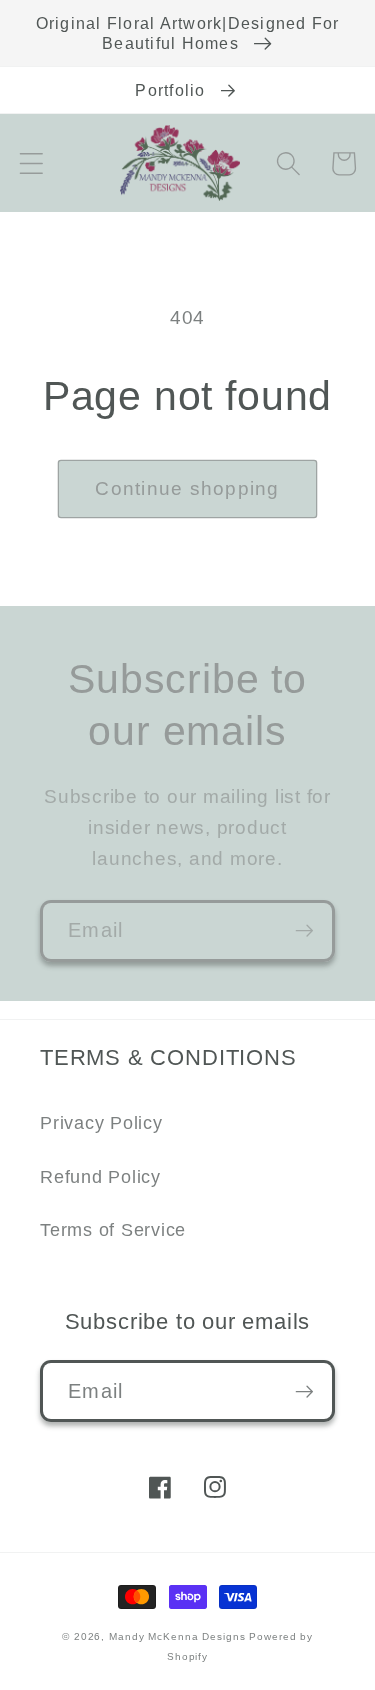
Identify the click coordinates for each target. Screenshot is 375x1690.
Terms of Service (113, 1230)
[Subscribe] (304, 931)
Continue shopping (187, 488)
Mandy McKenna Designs (179, 1636)
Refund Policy (100, 1177)
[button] (31, 163)
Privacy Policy (101, 1123)
